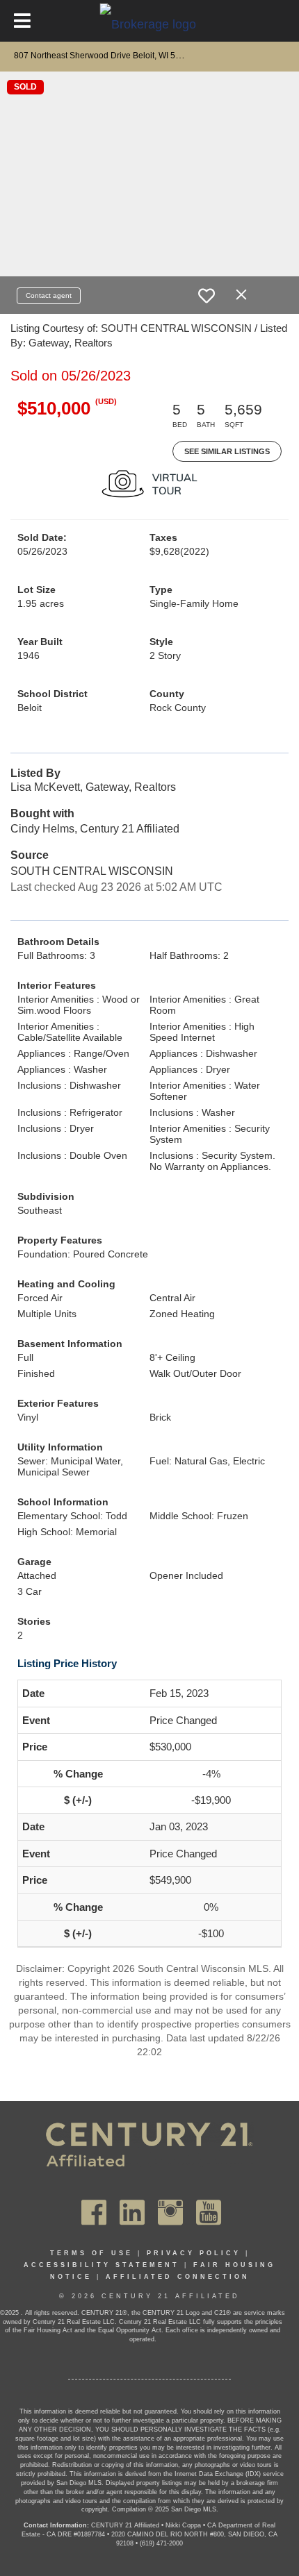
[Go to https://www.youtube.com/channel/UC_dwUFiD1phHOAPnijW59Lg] (209, 2212)
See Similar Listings (227, 451)
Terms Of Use (91, 2253)
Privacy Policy (194, 2253)
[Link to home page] (150, 24)
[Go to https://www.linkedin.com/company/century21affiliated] (132, 2212)
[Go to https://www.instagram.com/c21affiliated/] (170, 2212)
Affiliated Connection (178, 2277)
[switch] (207, 296)
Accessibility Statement (102, 2265)
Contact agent (49, 295)
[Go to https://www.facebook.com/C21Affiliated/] (94, 2212)
